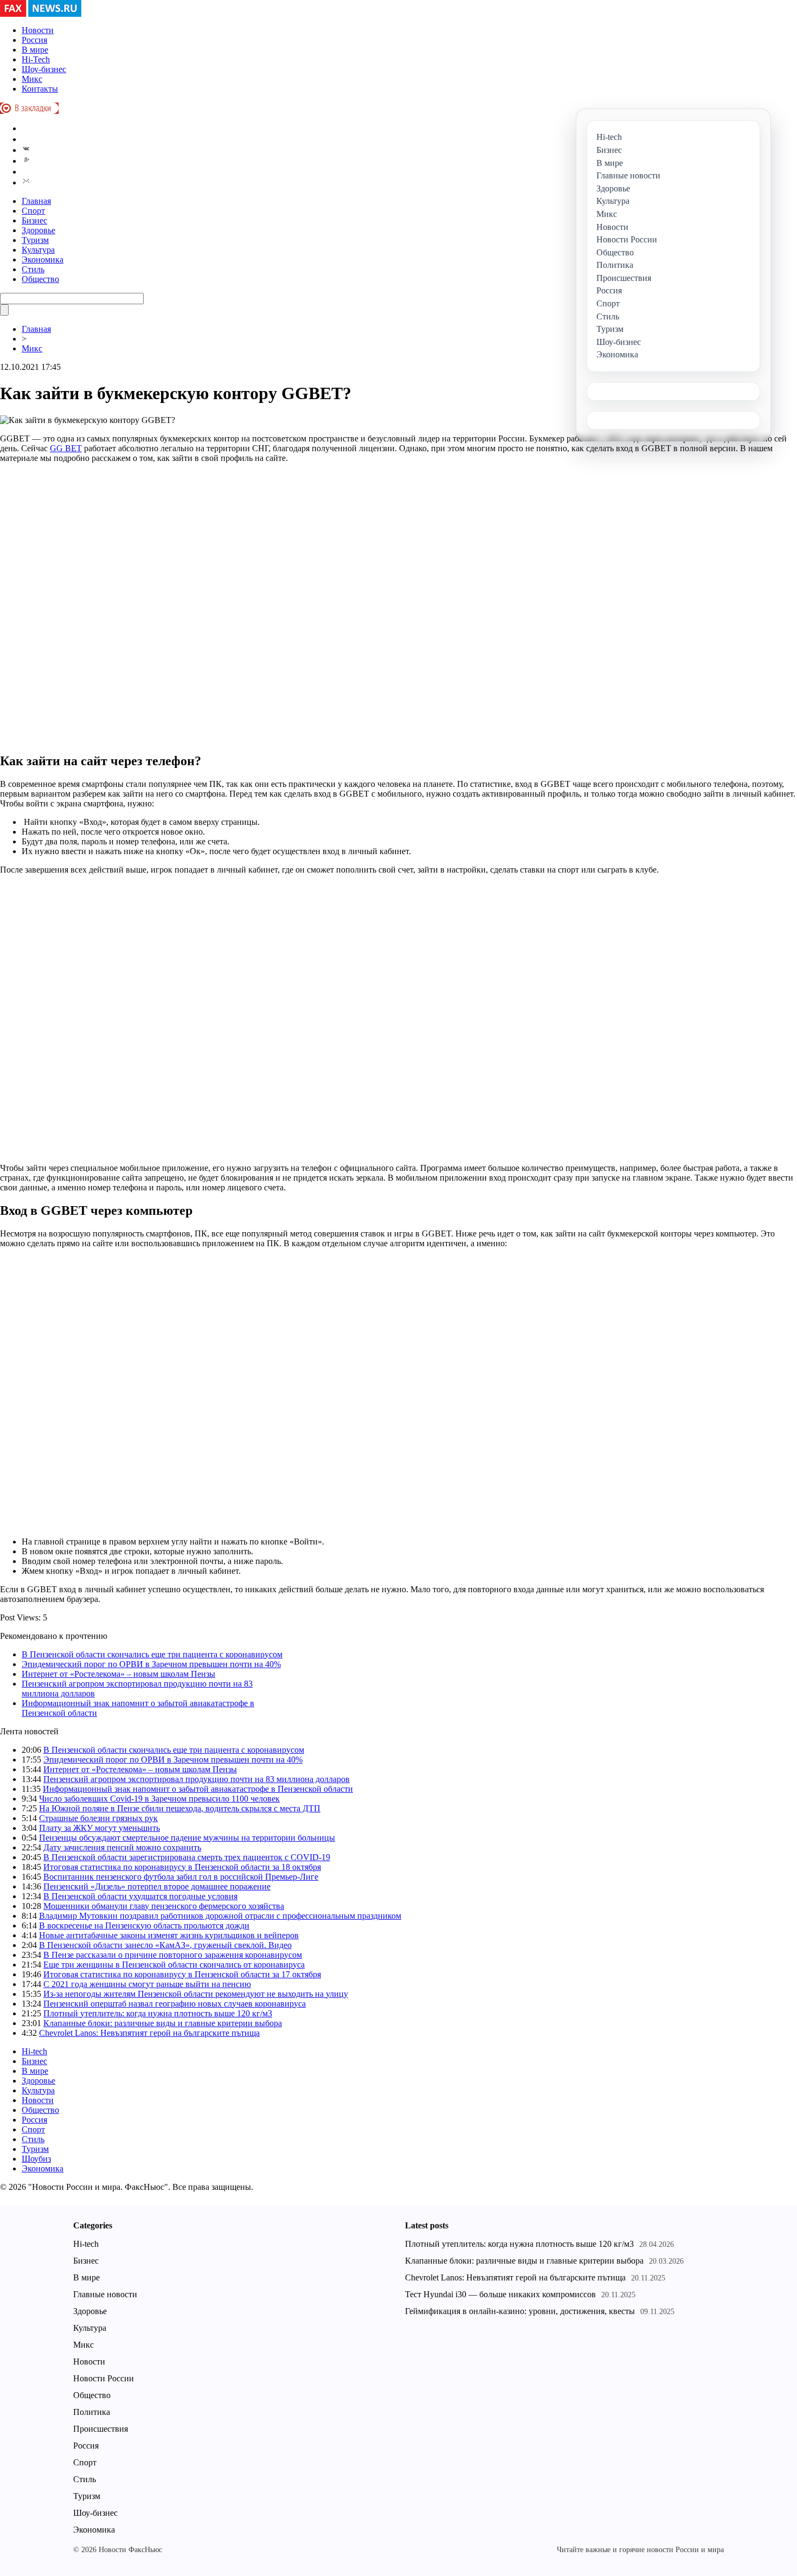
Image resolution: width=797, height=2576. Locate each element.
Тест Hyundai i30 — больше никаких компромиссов (500, 2294)
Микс (32, 79)
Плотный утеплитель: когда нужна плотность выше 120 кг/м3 (158, 2013)
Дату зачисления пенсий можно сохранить (122, 1847)
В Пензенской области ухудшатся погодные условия (140, 1896)
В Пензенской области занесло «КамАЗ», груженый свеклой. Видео (165, 1945)
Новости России (104, 2378)
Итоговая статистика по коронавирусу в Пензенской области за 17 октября (182, 1974)
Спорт (33, 211)
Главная (36, 201)
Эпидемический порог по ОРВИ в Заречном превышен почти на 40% (151, 1664)
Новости (38, 30)
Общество (40, 279)
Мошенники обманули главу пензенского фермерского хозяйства (164, 1906)
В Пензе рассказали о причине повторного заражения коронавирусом (173, 1955)
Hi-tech (34, 2051)
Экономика (43, 259)
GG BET (66, 448)
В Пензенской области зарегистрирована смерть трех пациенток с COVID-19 (187, 1857)
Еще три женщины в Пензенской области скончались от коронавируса (174, 1965)
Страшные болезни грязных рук (98, 1818)
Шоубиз (36, 2159)
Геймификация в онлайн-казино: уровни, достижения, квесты (520, 2311)
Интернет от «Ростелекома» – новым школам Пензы (118, 1674)
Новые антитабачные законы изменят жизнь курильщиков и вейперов (169, 1935)
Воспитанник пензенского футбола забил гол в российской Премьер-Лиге (181, 1877)
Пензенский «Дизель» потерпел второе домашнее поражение (157, 1886)
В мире (35, 50)
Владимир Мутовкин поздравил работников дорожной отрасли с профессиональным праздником (220, 1916)
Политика (92, 2412)
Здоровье (38, 230)
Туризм (35, 240)
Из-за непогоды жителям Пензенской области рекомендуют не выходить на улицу (196, 1994)
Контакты (40, 89)
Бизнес (34, 220)
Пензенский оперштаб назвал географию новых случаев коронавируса (175, 2004)
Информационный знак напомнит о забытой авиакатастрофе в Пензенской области (198, 1789)
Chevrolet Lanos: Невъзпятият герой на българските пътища (149, 2033)
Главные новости (105, 2294)
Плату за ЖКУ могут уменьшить (99, 1828)
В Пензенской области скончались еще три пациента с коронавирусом (152, 1654)
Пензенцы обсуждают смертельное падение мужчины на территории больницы (187, 1838)
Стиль (33, 269)
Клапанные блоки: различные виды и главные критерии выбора (163, 2023)
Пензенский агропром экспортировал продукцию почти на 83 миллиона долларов (197, 1779)
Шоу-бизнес (44, 69)
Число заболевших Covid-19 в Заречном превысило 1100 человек (159, 1799)
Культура (38, 250)
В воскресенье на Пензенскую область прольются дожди (144, 1925)
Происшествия (101, 2429)
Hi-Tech (36, 59)
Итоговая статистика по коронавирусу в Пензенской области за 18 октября (182, 1867)
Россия (34, 40)
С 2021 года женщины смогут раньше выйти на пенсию (147, 1984)
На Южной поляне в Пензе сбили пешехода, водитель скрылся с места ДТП (180, 1808)
